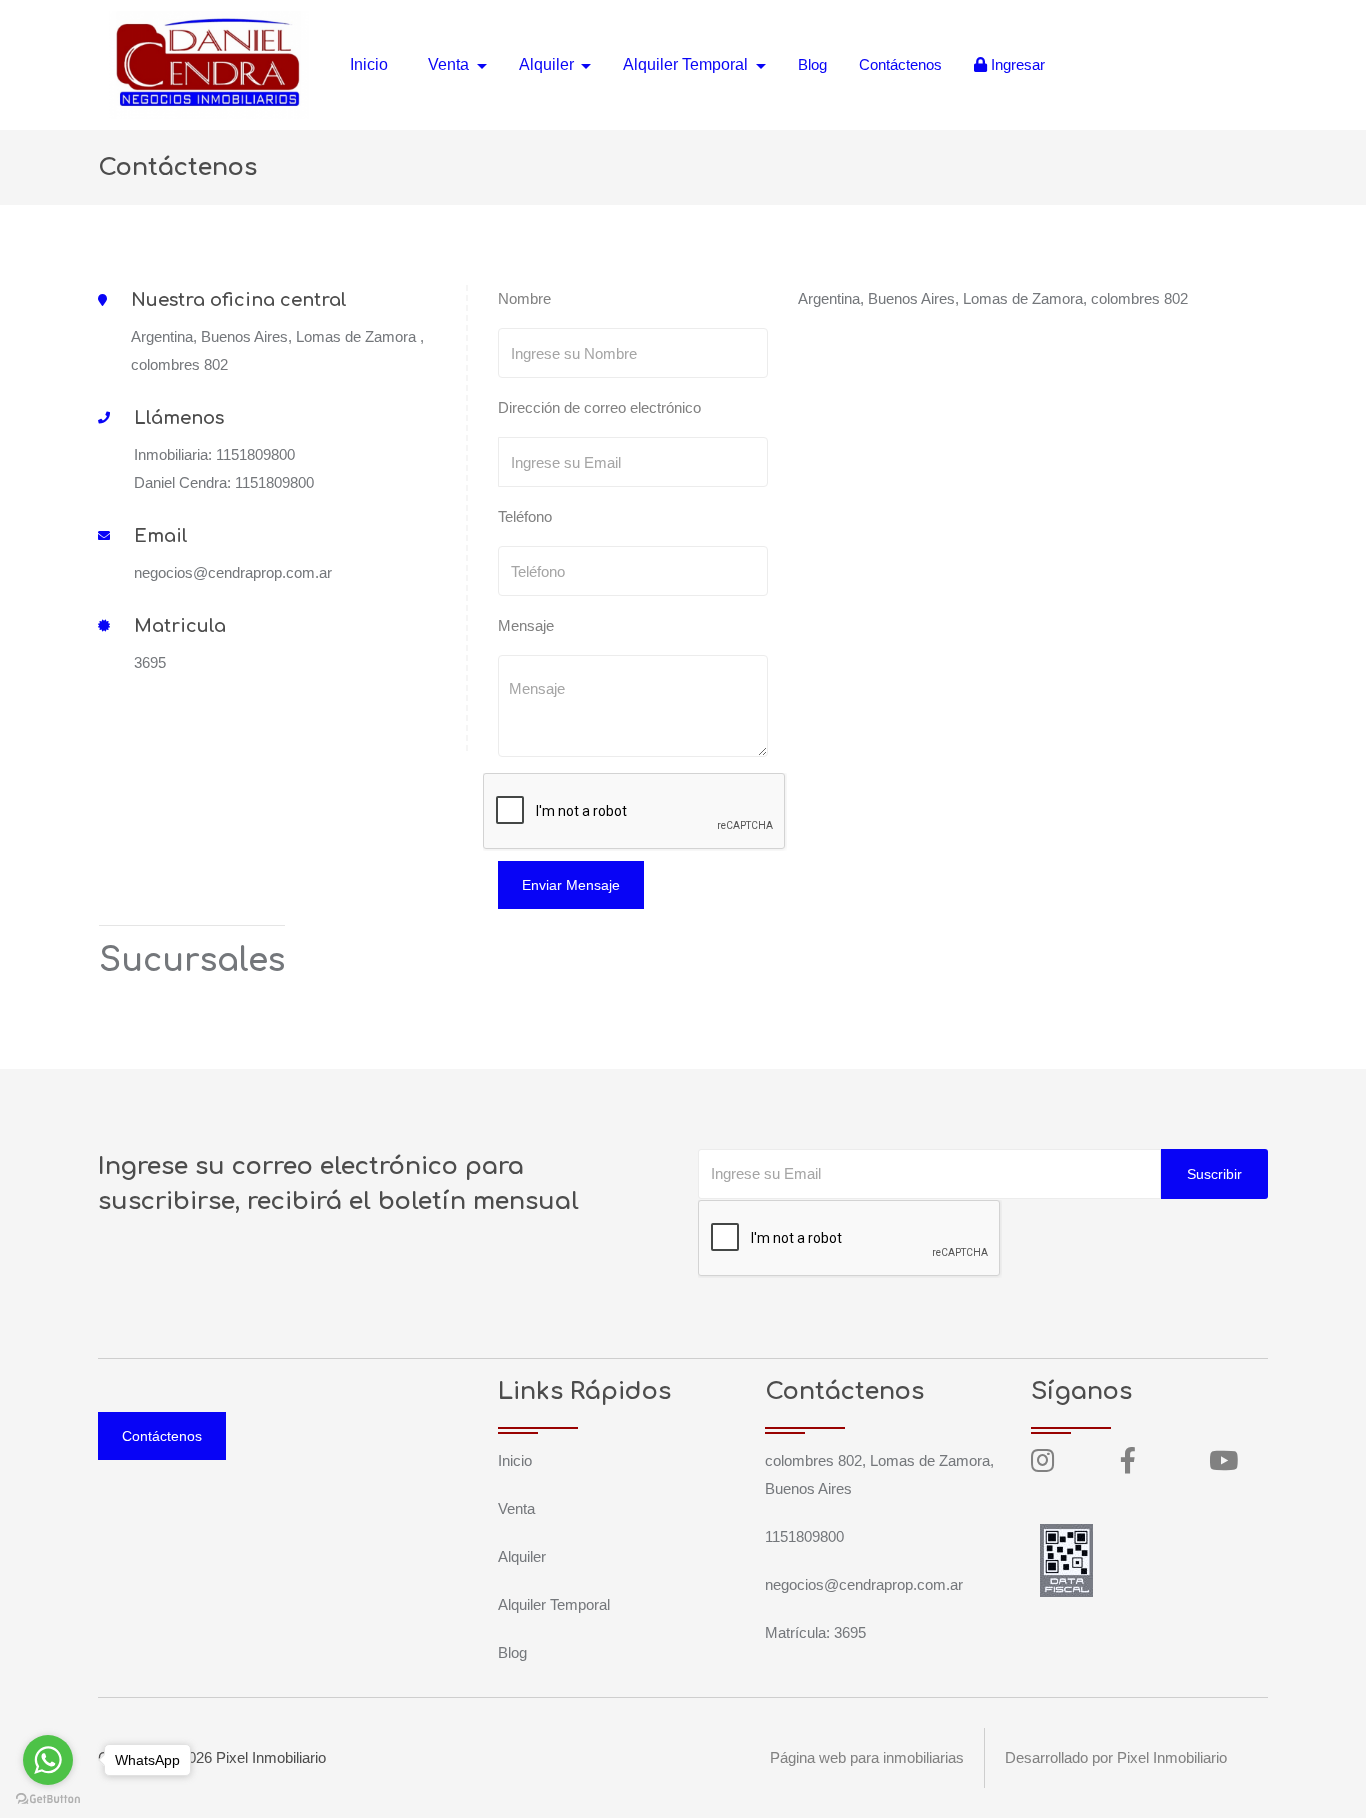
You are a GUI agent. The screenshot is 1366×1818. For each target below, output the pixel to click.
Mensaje (526, 625)
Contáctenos (900, 64)
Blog (812, 64)
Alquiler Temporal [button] (687, 64)
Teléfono (525, 516)
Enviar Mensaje (571, 885)
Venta (516, 1508)
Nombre (524, 298)
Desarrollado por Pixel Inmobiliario (1116, 1757)
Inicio (369, 64)
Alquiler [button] (548, 64)
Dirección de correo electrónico (599, 407)
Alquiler (522, 1556)
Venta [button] (450, 64)
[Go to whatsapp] (48, 1760)
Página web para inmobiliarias (867, 1757)
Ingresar (1016, 64)
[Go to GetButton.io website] (48, 1798)
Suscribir (1214, 1174)
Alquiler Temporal (554, 1604)
